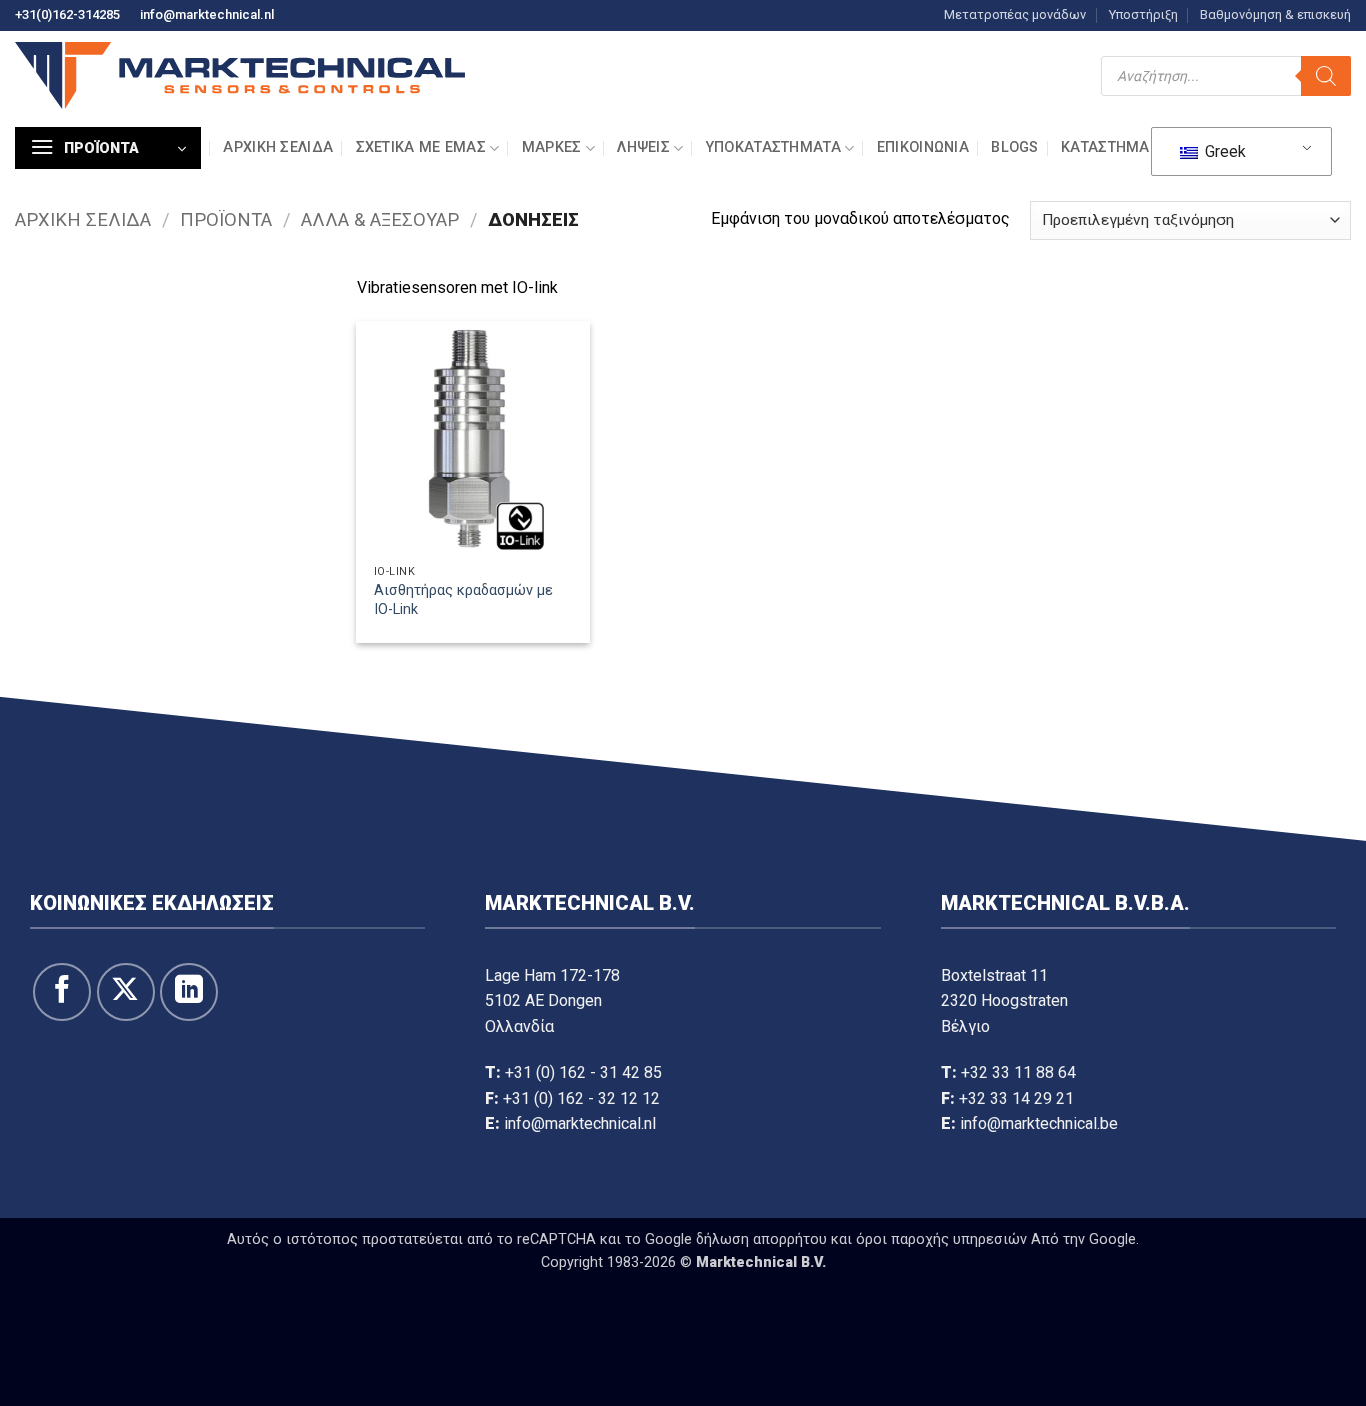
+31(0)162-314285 (67, 14)
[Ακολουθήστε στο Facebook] (62, 992)
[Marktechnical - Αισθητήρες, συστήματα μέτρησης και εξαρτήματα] (240, 75)
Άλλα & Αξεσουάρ (380, 219)
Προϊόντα (226, 219)
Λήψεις (643, 147)
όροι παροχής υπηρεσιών (941, 1239)
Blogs (1014, 147)
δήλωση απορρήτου (761, 1239)
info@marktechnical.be (1039, 1123)
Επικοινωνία (923, 147)
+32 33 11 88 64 (1018, 1072)
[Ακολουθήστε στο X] (126, 992)
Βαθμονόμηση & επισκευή (1275, 14)
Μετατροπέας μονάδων (1015, 14)
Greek (1223, 151)
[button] (108, 148)
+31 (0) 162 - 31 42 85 (583, 1072)
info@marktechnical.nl (207, 14)
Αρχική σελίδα (278, 147)
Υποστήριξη (1143, 14)
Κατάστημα (1105, 147)
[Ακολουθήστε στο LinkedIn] (189, 992)
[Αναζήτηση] (1326, 76)
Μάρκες (552, 147)
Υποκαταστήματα (773, 147)
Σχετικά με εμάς (421, 147)
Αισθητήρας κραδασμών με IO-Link (463, 600)
